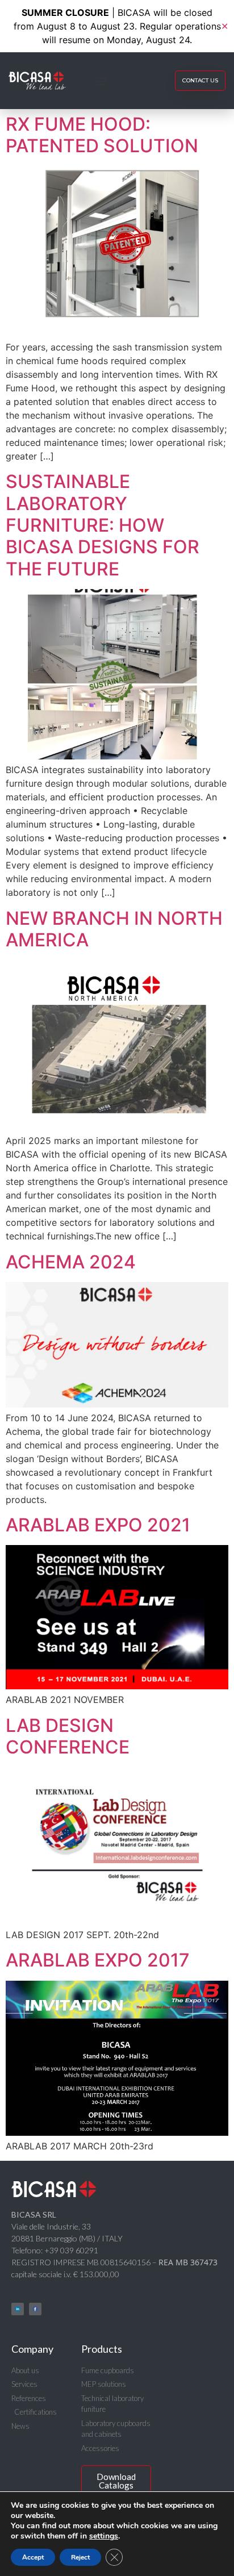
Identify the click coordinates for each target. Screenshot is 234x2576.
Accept (33, 2557)
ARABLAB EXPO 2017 (98, 1960)
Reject (80, 2557)
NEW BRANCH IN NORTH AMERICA (114, 929)
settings (104, 2536)
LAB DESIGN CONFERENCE (68, 1736)
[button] (102, 81)
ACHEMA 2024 (71, 1262)
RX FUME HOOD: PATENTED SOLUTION (102, 135)
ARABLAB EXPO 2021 (98, 1525)
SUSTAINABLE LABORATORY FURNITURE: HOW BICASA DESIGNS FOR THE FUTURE (103, 525)
